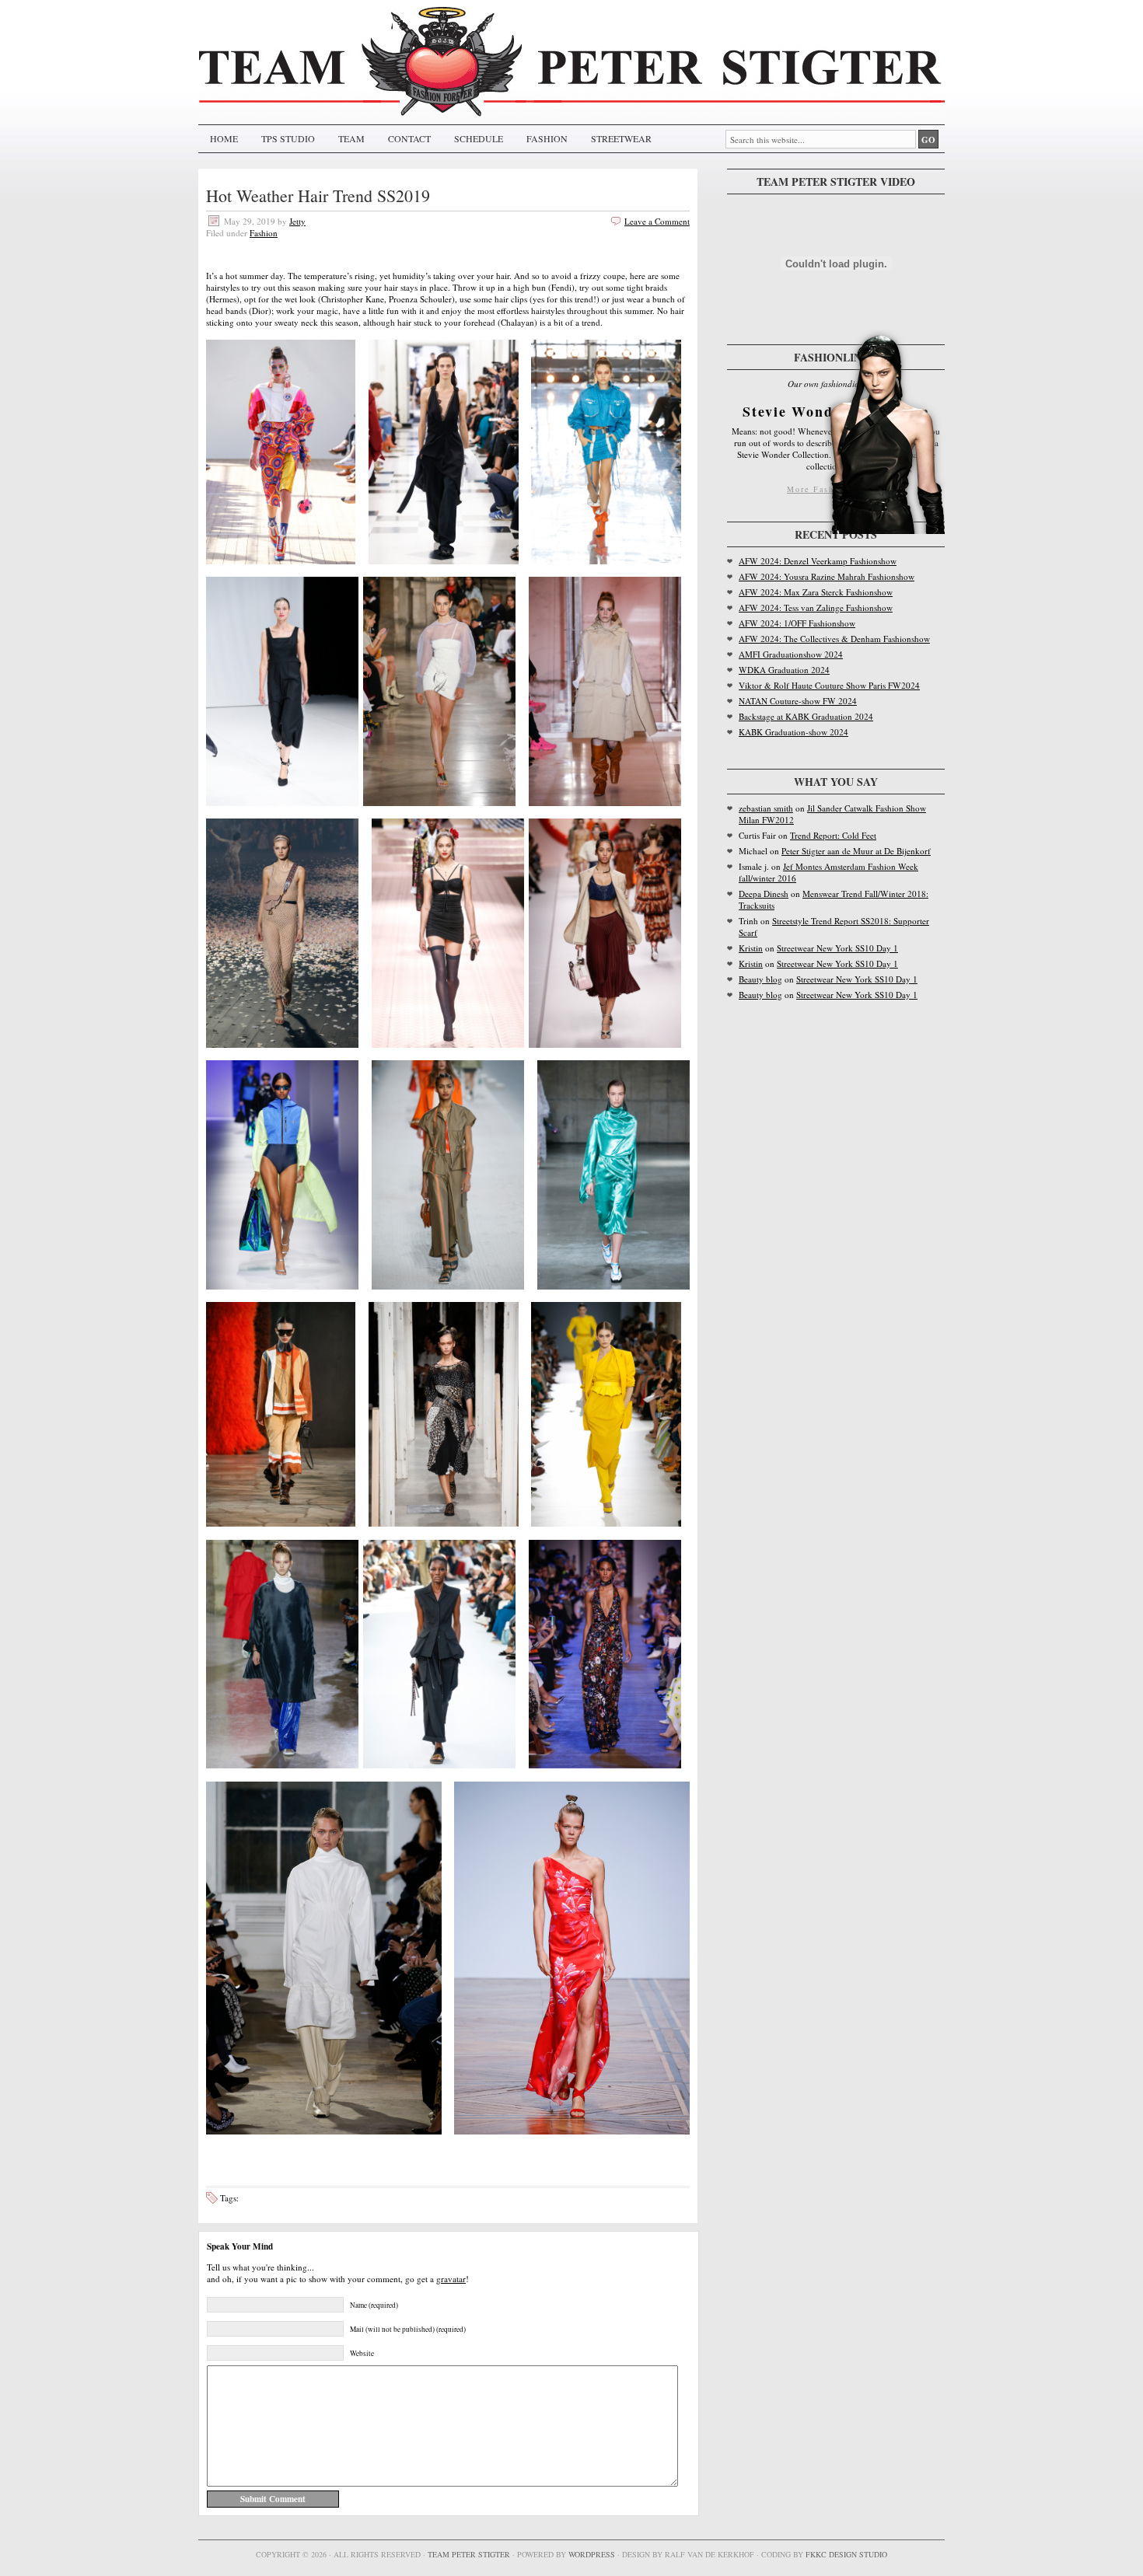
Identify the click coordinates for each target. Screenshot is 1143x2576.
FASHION (547, 138)
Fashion (264, 233)
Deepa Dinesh (764, 894)
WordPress (592, 2554)
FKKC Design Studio (846, 2554)
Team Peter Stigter (469, 2554)
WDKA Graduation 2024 (784, 670)
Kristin (751, 948)
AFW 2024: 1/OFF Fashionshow (797, 623)
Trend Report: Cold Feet (833, 835)
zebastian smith (766, 808)
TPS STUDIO (288, 138)
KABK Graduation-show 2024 (793, 732)
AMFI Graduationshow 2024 (791, 654)
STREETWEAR (621, 138)
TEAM (351, 138)
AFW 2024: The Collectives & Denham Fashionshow (834, 639)
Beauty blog (760, 979)
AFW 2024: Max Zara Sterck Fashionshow (816, 592)
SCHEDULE (479, 138)
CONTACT (409, 138)
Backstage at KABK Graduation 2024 (806, 716)
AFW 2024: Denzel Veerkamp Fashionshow (818, 561)
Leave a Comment (657, 221)
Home (224, 138)
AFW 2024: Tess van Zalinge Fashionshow (816, 607)
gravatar (451, 2279)
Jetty (297, 221)
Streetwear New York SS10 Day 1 (837, 948)
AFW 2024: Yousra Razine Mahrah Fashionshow (827, 576)
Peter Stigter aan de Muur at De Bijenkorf (856, 851)
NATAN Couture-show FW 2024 (798, 701)
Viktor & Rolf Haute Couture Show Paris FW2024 (829, 685)
